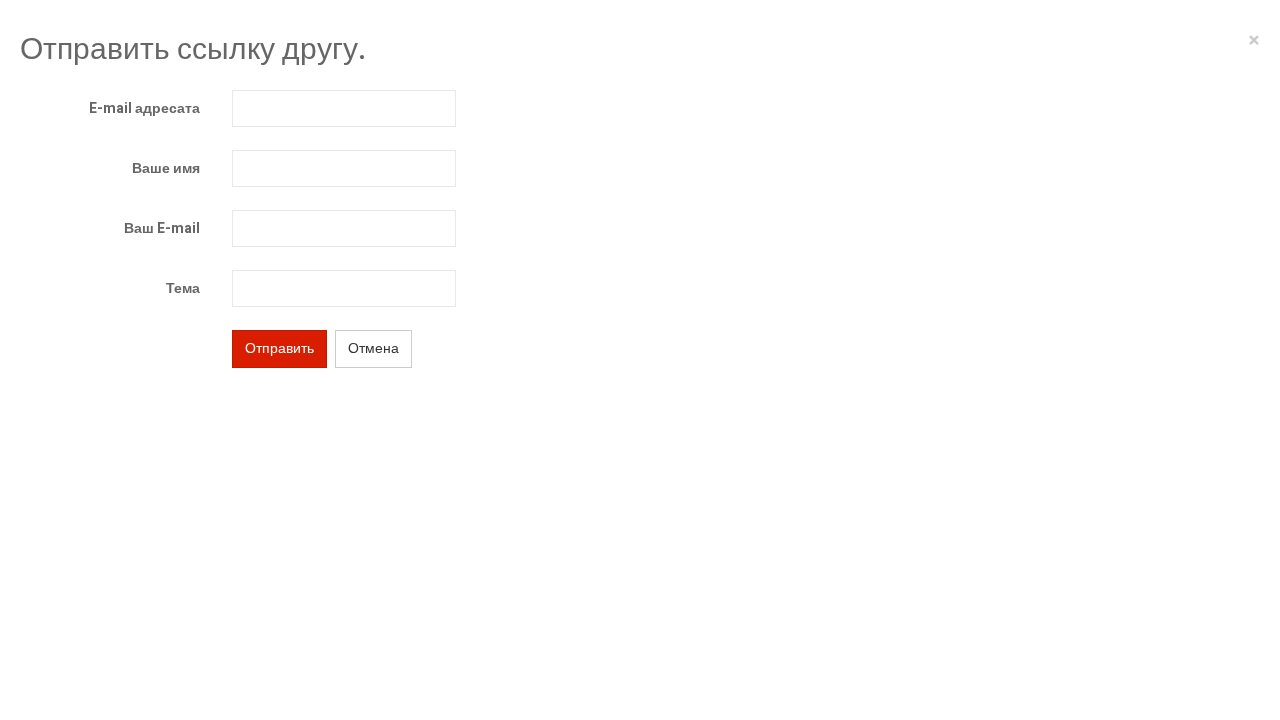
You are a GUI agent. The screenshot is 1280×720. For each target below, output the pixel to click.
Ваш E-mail (162, 228)
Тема (183, 288)
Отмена (373, 348)
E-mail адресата (144, 108)
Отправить (279, 348)
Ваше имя (166, 168)
